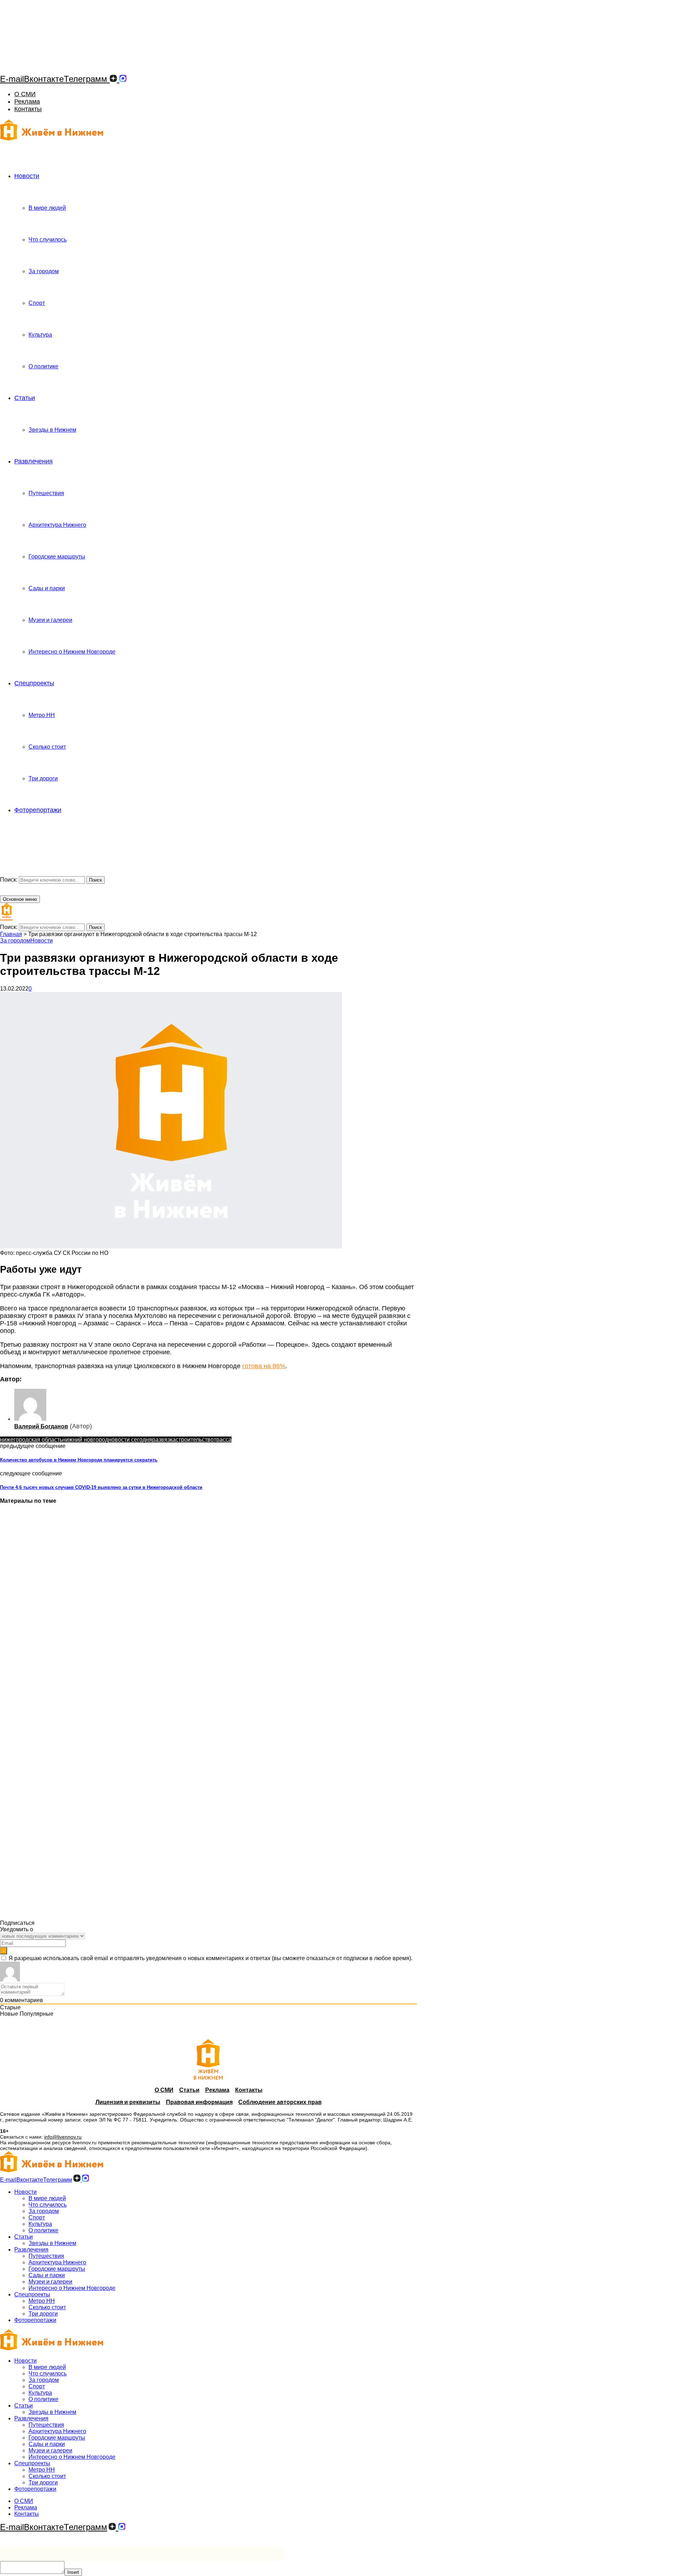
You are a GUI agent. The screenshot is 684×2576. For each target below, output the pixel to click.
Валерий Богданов (41, 1426)
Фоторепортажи (38, 810)
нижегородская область (31, 1440)
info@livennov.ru (63, 2137)
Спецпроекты (34, 683)
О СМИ (25, 94)
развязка (164, 1440)
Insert (73, 2572)
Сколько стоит (47, 747)
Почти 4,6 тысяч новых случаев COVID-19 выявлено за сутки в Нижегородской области (101, 1487)
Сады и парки (47, 588)
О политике (43, 366)
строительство (195, 1440)
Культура (40, 335)
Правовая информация (199, 2102)
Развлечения (33, 461)
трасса (223, 1440)
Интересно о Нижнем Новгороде (72, 652)
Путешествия (46, 493)
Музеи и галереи (50, 620)
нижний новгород (85, 1440)
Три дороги (43, 778)
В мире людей (47, 208)
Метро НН (42, 715)
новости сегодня (130, 1440)
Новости (27, 176)
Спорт (37, 303)
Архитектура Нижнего (57, 525)
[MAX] (123, 79)
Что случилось (48, 240)
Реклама (27, 102)
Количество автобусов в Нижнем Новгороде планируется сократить (79, 1460)
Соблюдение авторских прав (280, 2102)
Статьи (25, 398)
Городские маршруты (57, 557)
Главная (11, 934)
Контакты (28, 109)
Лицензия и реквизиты (128, 2102)
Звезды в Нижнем (52, 430)
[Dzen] (113, 79)
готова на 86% (264, 1366)
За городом (44, 271)
